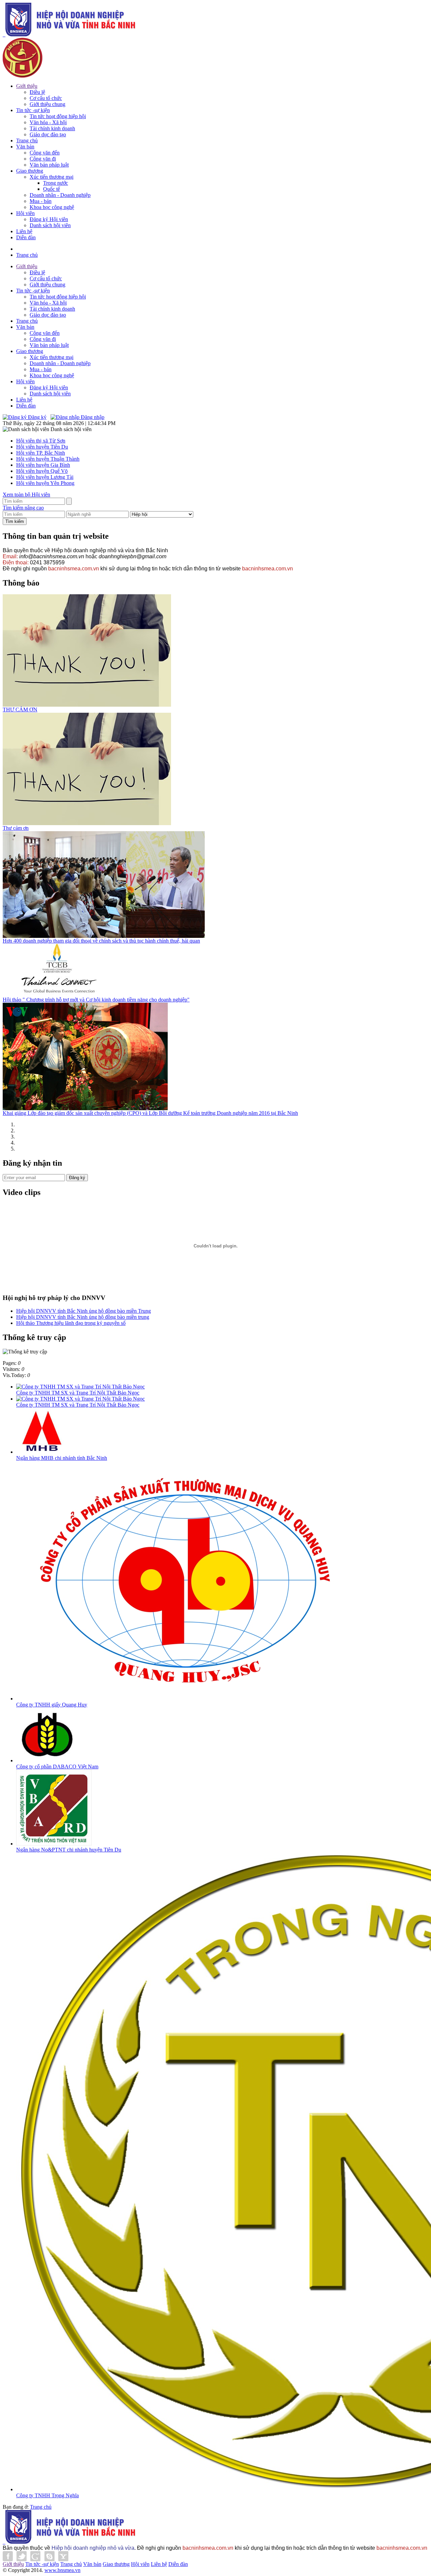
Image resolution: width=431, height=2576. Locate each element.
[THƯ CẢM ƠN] (87, 705)
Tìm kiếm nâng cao (23, 508)
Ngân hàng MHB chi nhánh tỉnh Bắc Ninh (62, 1458)
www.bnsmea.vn (62, 2570)
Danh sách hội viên (50, 225)
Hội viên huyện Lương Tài (45, 477)
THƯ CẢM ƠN (20, 710)
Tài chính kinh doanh (52, 128)
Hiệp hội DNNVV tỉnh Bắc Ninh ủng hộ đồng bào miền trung (83, 1317)
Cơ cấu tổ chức (46, 98)
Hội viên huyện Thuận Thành (48, 459)
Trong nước (56, 183)
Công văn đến (45, 153)
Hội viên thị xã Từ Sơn (41, 441)
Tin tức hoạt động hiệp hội (58, 116)
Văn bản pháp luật (49, 165)
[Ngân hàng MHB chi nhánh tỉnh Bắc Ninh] (43, 1452)
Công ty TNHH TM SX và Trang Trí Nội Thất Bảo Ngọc (78, 1393)
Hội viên (25, 213)
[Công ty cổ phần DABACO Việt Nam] (47, 1760)
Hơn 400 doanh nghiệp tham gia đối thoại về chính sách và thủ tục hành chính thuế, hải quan (101, 941)
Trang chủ (27, 140)
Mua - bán (41, 201)
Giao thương (30, 171)
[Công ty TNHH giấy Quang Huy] (189, 1699)
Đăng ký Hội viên (49, 219)
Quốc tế (52, 189)
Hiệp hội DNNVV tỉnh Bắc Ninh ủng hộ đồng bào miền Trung (84, 1311)
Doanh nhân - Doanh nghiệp (60, 195)
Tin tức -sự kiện (33, 110)
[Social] (36, 2559)
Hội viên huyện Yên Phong (45, 483)
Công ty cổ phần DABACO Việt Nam (57, 1767)
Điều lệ (37, 92)
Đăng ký (37, 417)
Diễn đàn (26, 237)
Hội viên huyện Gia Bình (43, 465)
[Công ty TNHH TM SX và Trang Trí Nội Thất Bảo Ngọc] (80, 1387)
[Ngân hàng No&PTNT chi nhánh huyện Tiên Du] (54, 1844)
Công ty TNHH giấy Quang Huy (52, 1705)
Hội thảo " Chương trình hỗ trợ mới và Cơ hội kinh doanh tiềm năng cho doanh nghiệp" (96, 1000)
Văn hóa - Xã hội (48, 122)
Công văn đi (43, 159)
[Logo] (69, 34)
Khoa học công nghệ (52, 207)
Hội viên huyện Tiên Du (42, 447)
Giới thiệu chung (47, 104)
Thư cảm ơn (16, 828)
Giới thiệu (27, 86)
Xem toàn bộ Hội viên (26, 495)
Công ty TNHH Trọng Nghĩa (47, 2495)
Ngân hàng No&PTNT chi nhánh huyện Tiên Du (69, 1850)
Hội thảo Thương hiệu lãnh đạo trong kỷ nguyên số (71, 1323)
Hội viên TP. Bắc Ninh (41, 453)
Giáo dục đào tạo (48, 134)
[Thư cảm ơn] (87, 823)
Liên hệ (24, 231)
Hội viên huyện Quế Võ (42, 471)
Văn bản (25, 147)
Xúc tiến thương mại (52, 177)
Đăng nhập (92, 417)
